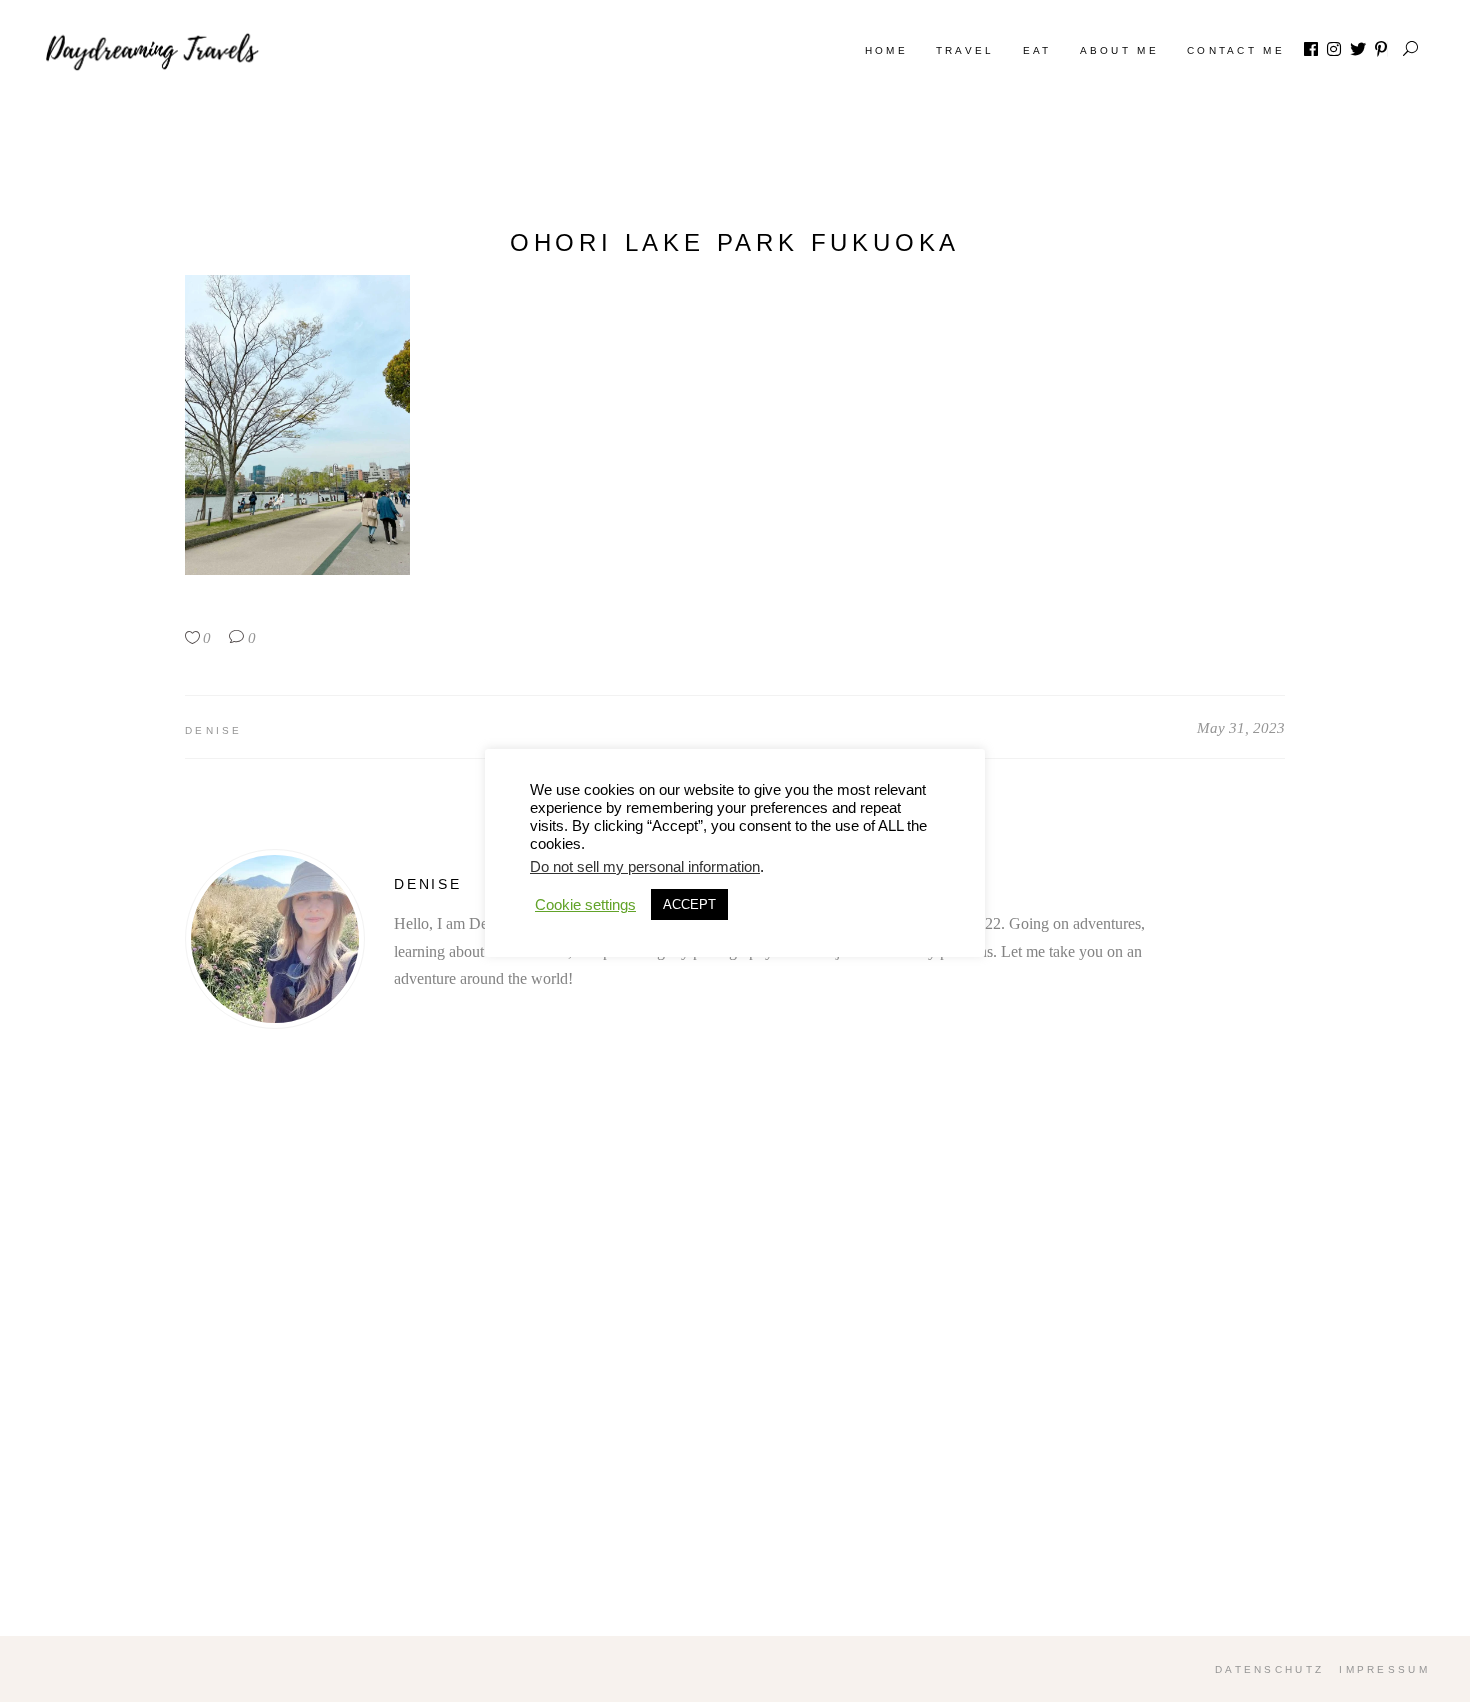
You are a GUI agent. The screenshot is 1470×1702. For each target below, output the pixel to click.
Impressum (1384, 1669)
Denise (214, 730)
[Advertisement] (735, 1377)
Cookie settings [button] (585, 905)
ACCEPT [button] (689, 904)
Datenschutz (1269, 1669)
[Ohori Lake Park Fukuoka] (275, 939)
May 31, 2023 (1241, 728)
